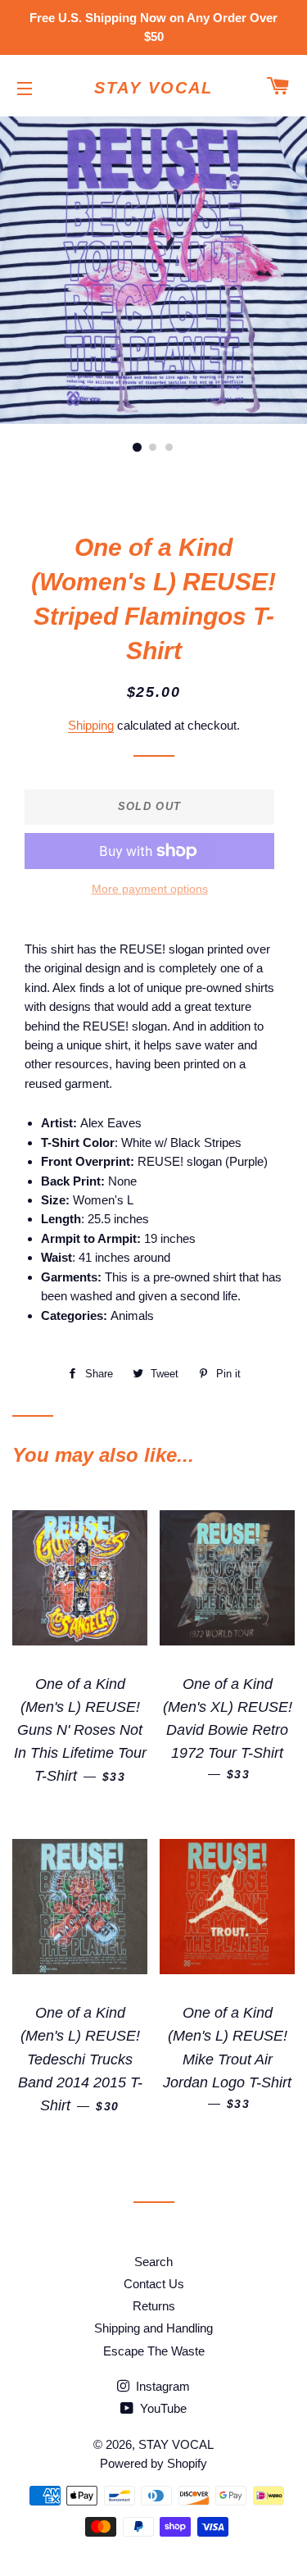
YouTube (162, 2408)
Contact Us (154, 2284)
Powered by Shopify (153, 2463)
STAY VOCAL (153, 88)
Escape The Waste (154, 2351)
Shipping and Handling (153, 2328)
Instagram (161, 2386)
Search (153, 2262)
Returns (154, 2306)
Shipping (91, 725)
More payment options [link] (150, 889)
